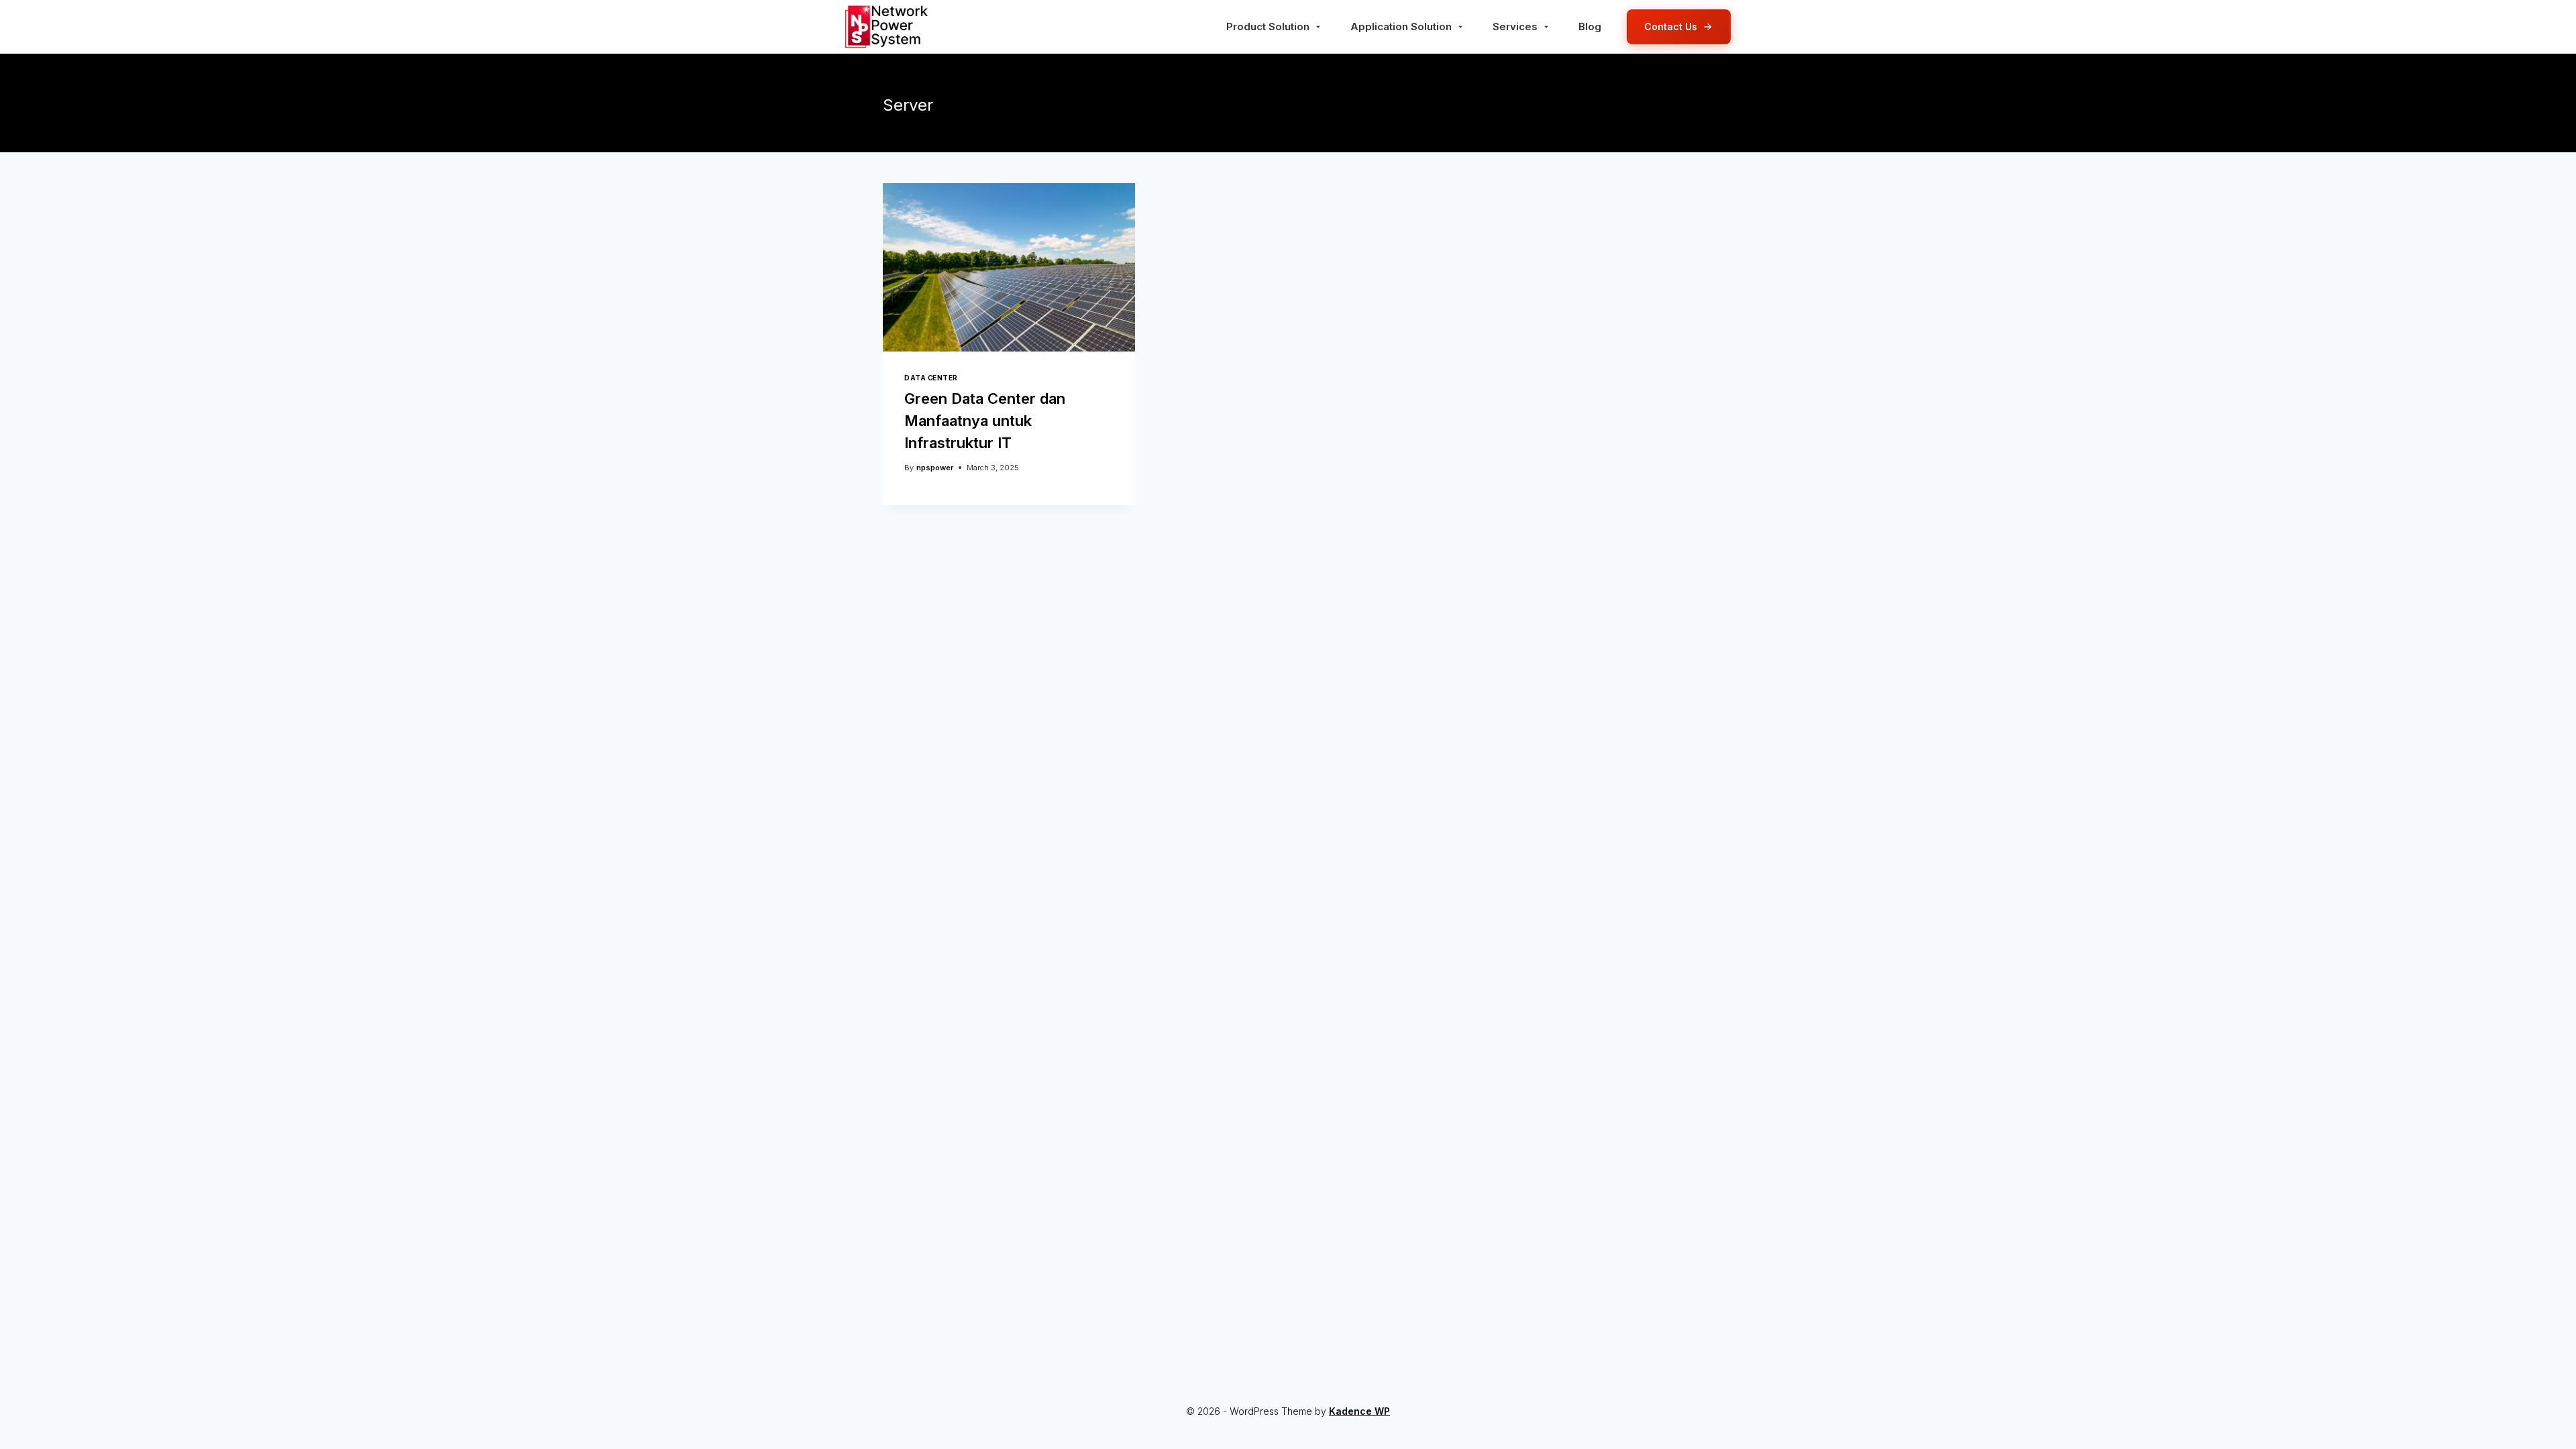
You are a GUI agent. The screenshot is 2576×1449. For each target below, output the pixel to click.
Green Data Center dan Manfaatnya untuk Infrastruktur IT (985, 421)
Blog (1590, 26)
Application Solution (1401, 26)
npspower (935, 468)
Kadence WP (1359, 1411)
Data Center (931, 378)
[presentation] (1009, 267)
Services (1515, 26)
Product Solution (1268, 26)
